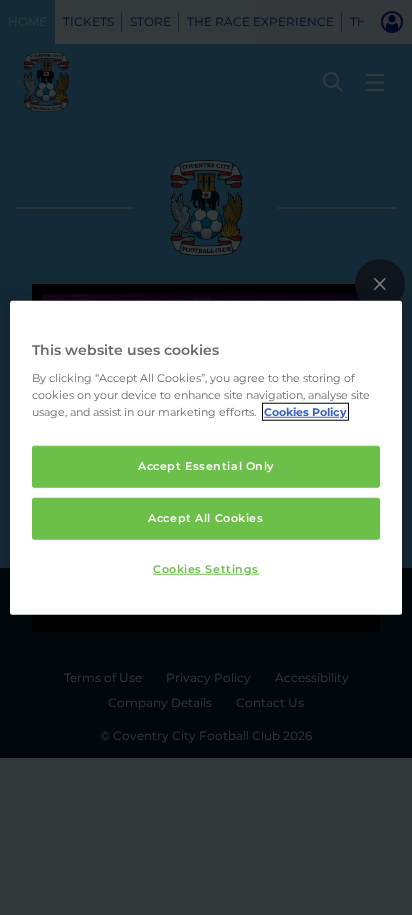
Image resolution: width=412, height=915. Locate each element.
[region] (205, 457)
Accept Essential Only (206, 466)
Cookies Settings (206, 569)
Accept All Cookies (205, 518)
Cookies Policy (305, 412)
